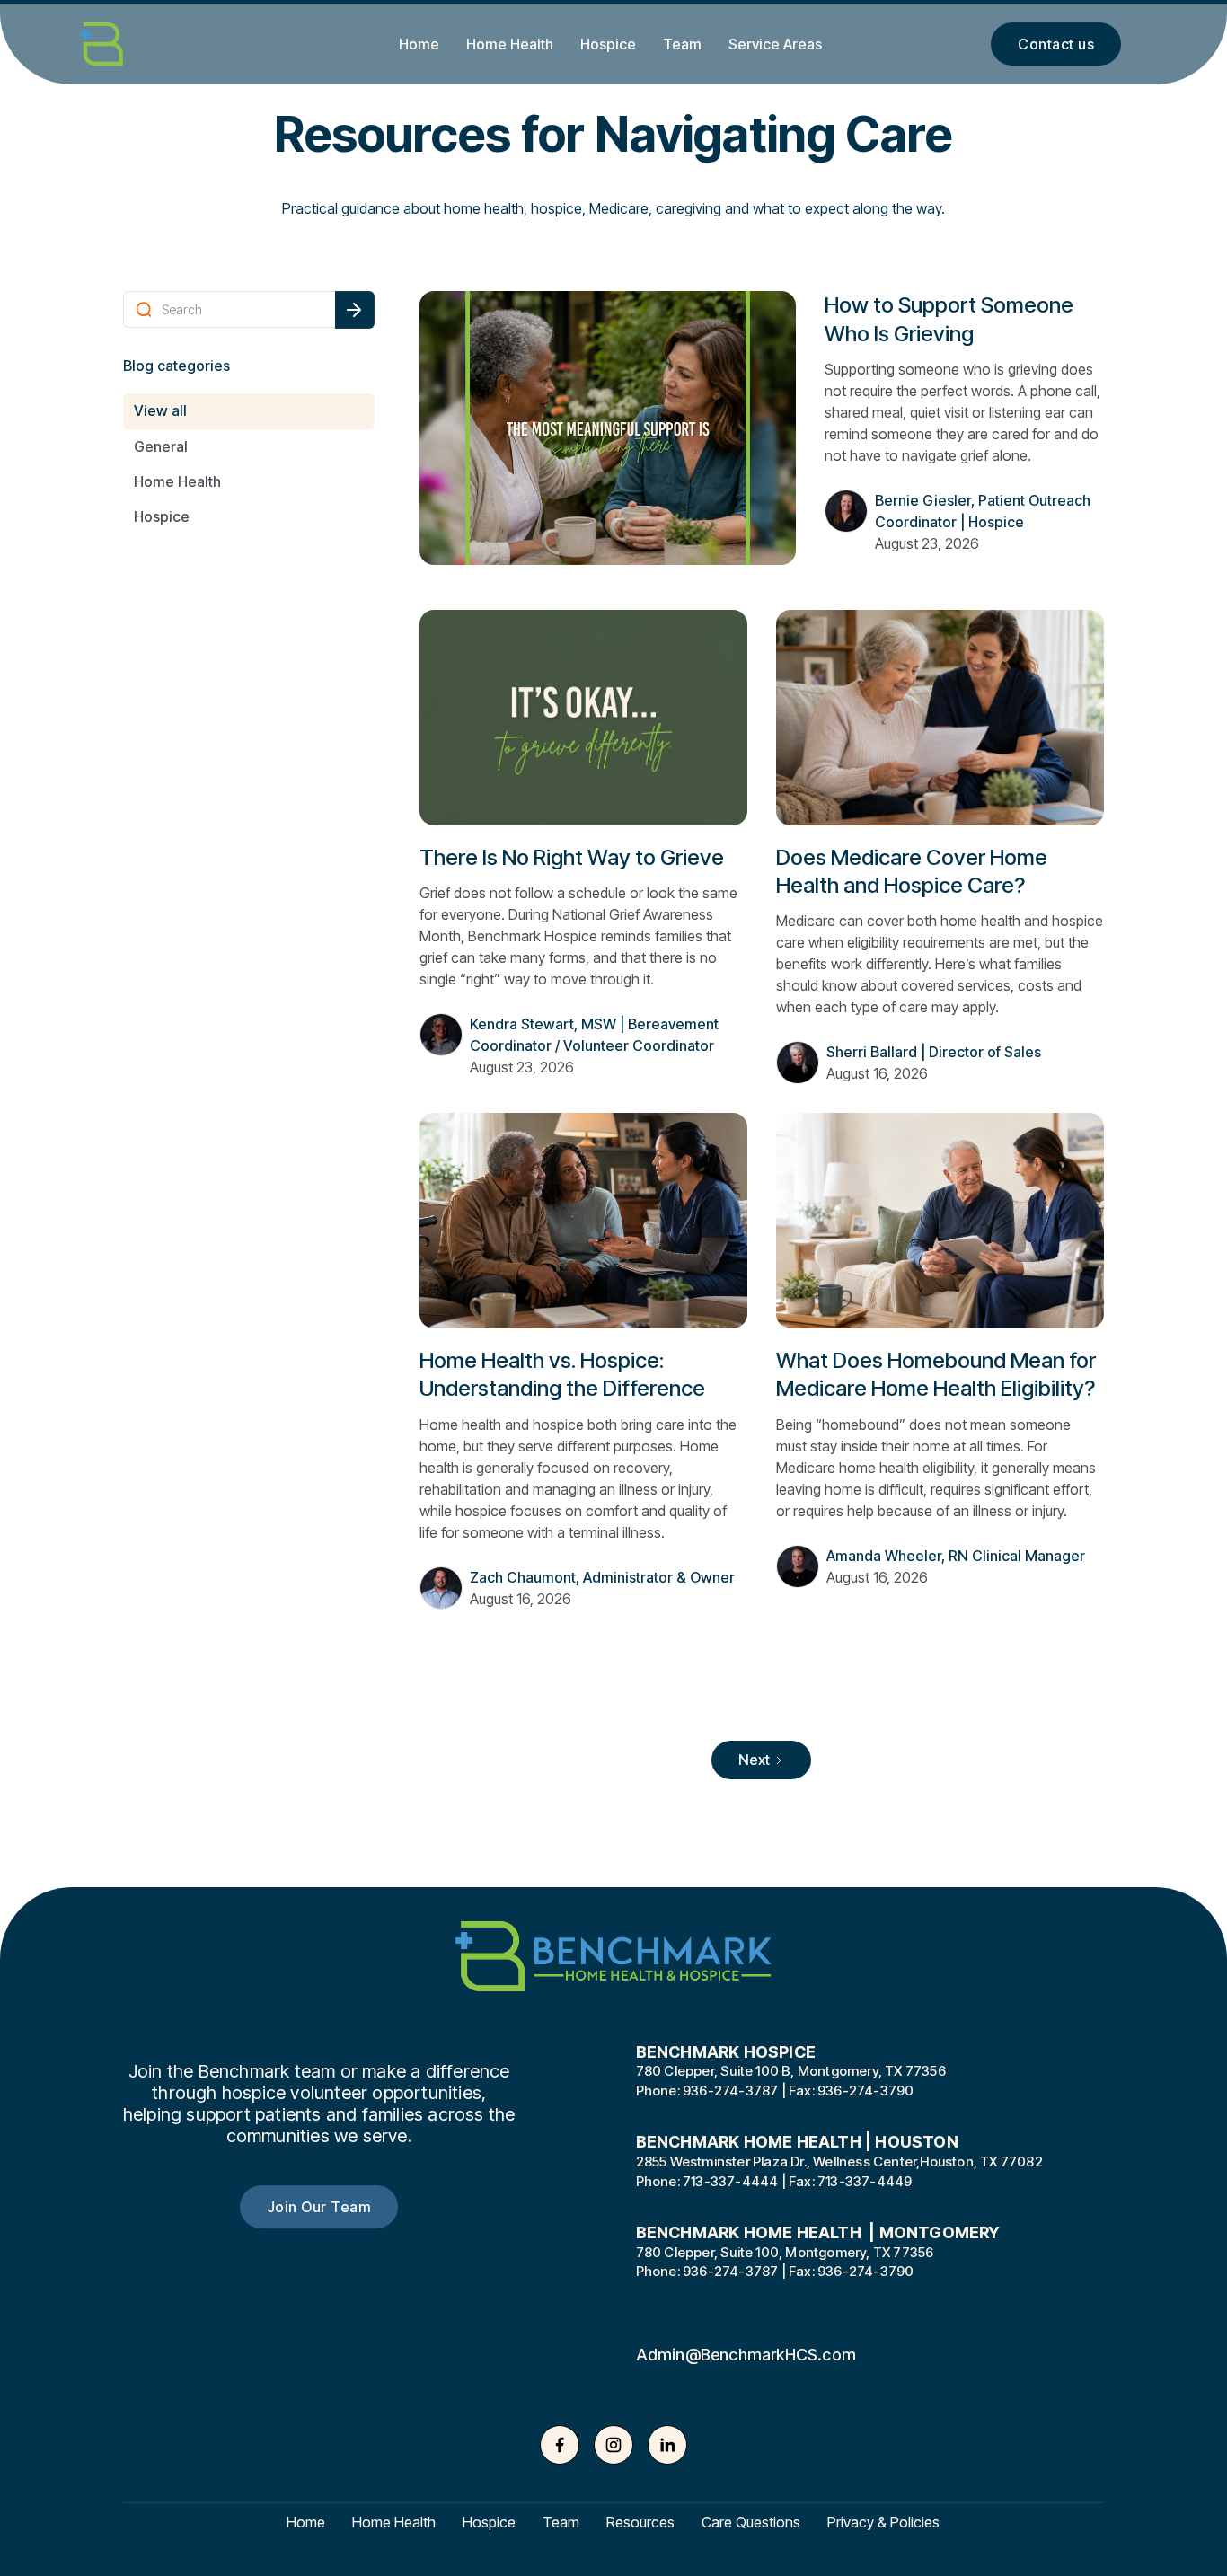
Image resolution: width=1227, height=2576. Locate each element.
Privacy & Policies (883, 2523)
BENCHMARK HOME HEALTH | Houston (797, 2142)
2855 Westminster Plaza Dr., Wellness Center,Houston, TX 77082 (839, 2162)
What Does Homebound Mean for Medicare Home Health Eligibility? (936, 1374)
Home (419, 44)
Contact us (1056, 44)
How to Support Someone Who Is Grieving (949, 319)
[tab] (249, 411)
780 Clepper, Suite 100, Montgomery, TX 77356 (785, 2253)
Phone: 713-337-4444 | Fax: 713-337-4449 (774, 2182)
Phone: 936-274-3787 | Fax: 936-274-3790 (775, 2091)
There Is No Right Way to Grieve (572, 857)
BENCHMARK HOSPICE (726, 2052)
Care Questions (751, 2523)
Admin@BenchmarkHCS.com (746, 2355)
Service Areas (775, 44)
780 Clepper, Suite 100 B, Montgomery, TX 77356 (791, 2072)
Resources (640, 2523)
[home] (128, 44)
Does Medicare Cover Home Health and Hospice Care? (912, 871)
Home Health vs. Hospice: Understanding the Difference (562, 1374)
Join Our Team (319, 2207)
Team (682, 44)
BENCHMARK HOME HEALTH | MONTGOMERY (818, 2233)
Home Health (510, 44)
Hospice (608, 44)
